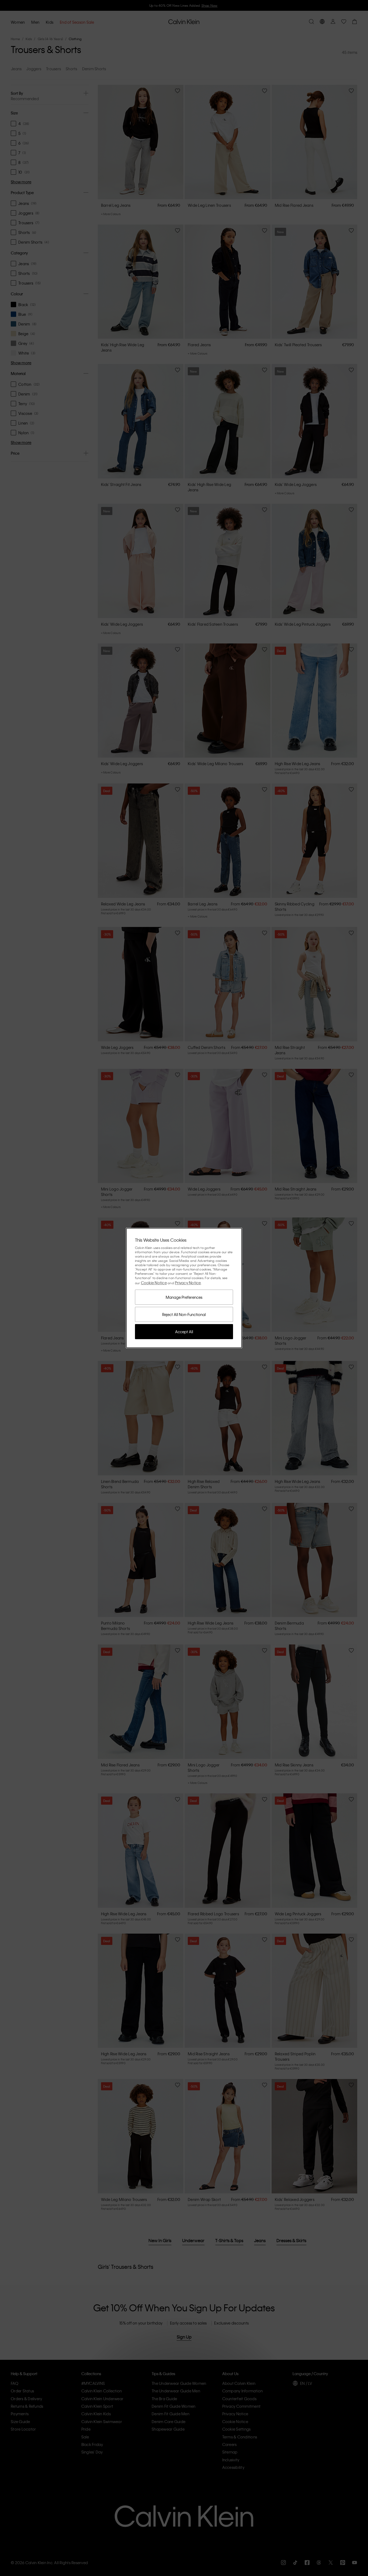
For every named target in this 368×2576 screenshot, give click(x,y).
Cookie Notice (154, 1283)
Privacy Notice (188, 1283)
